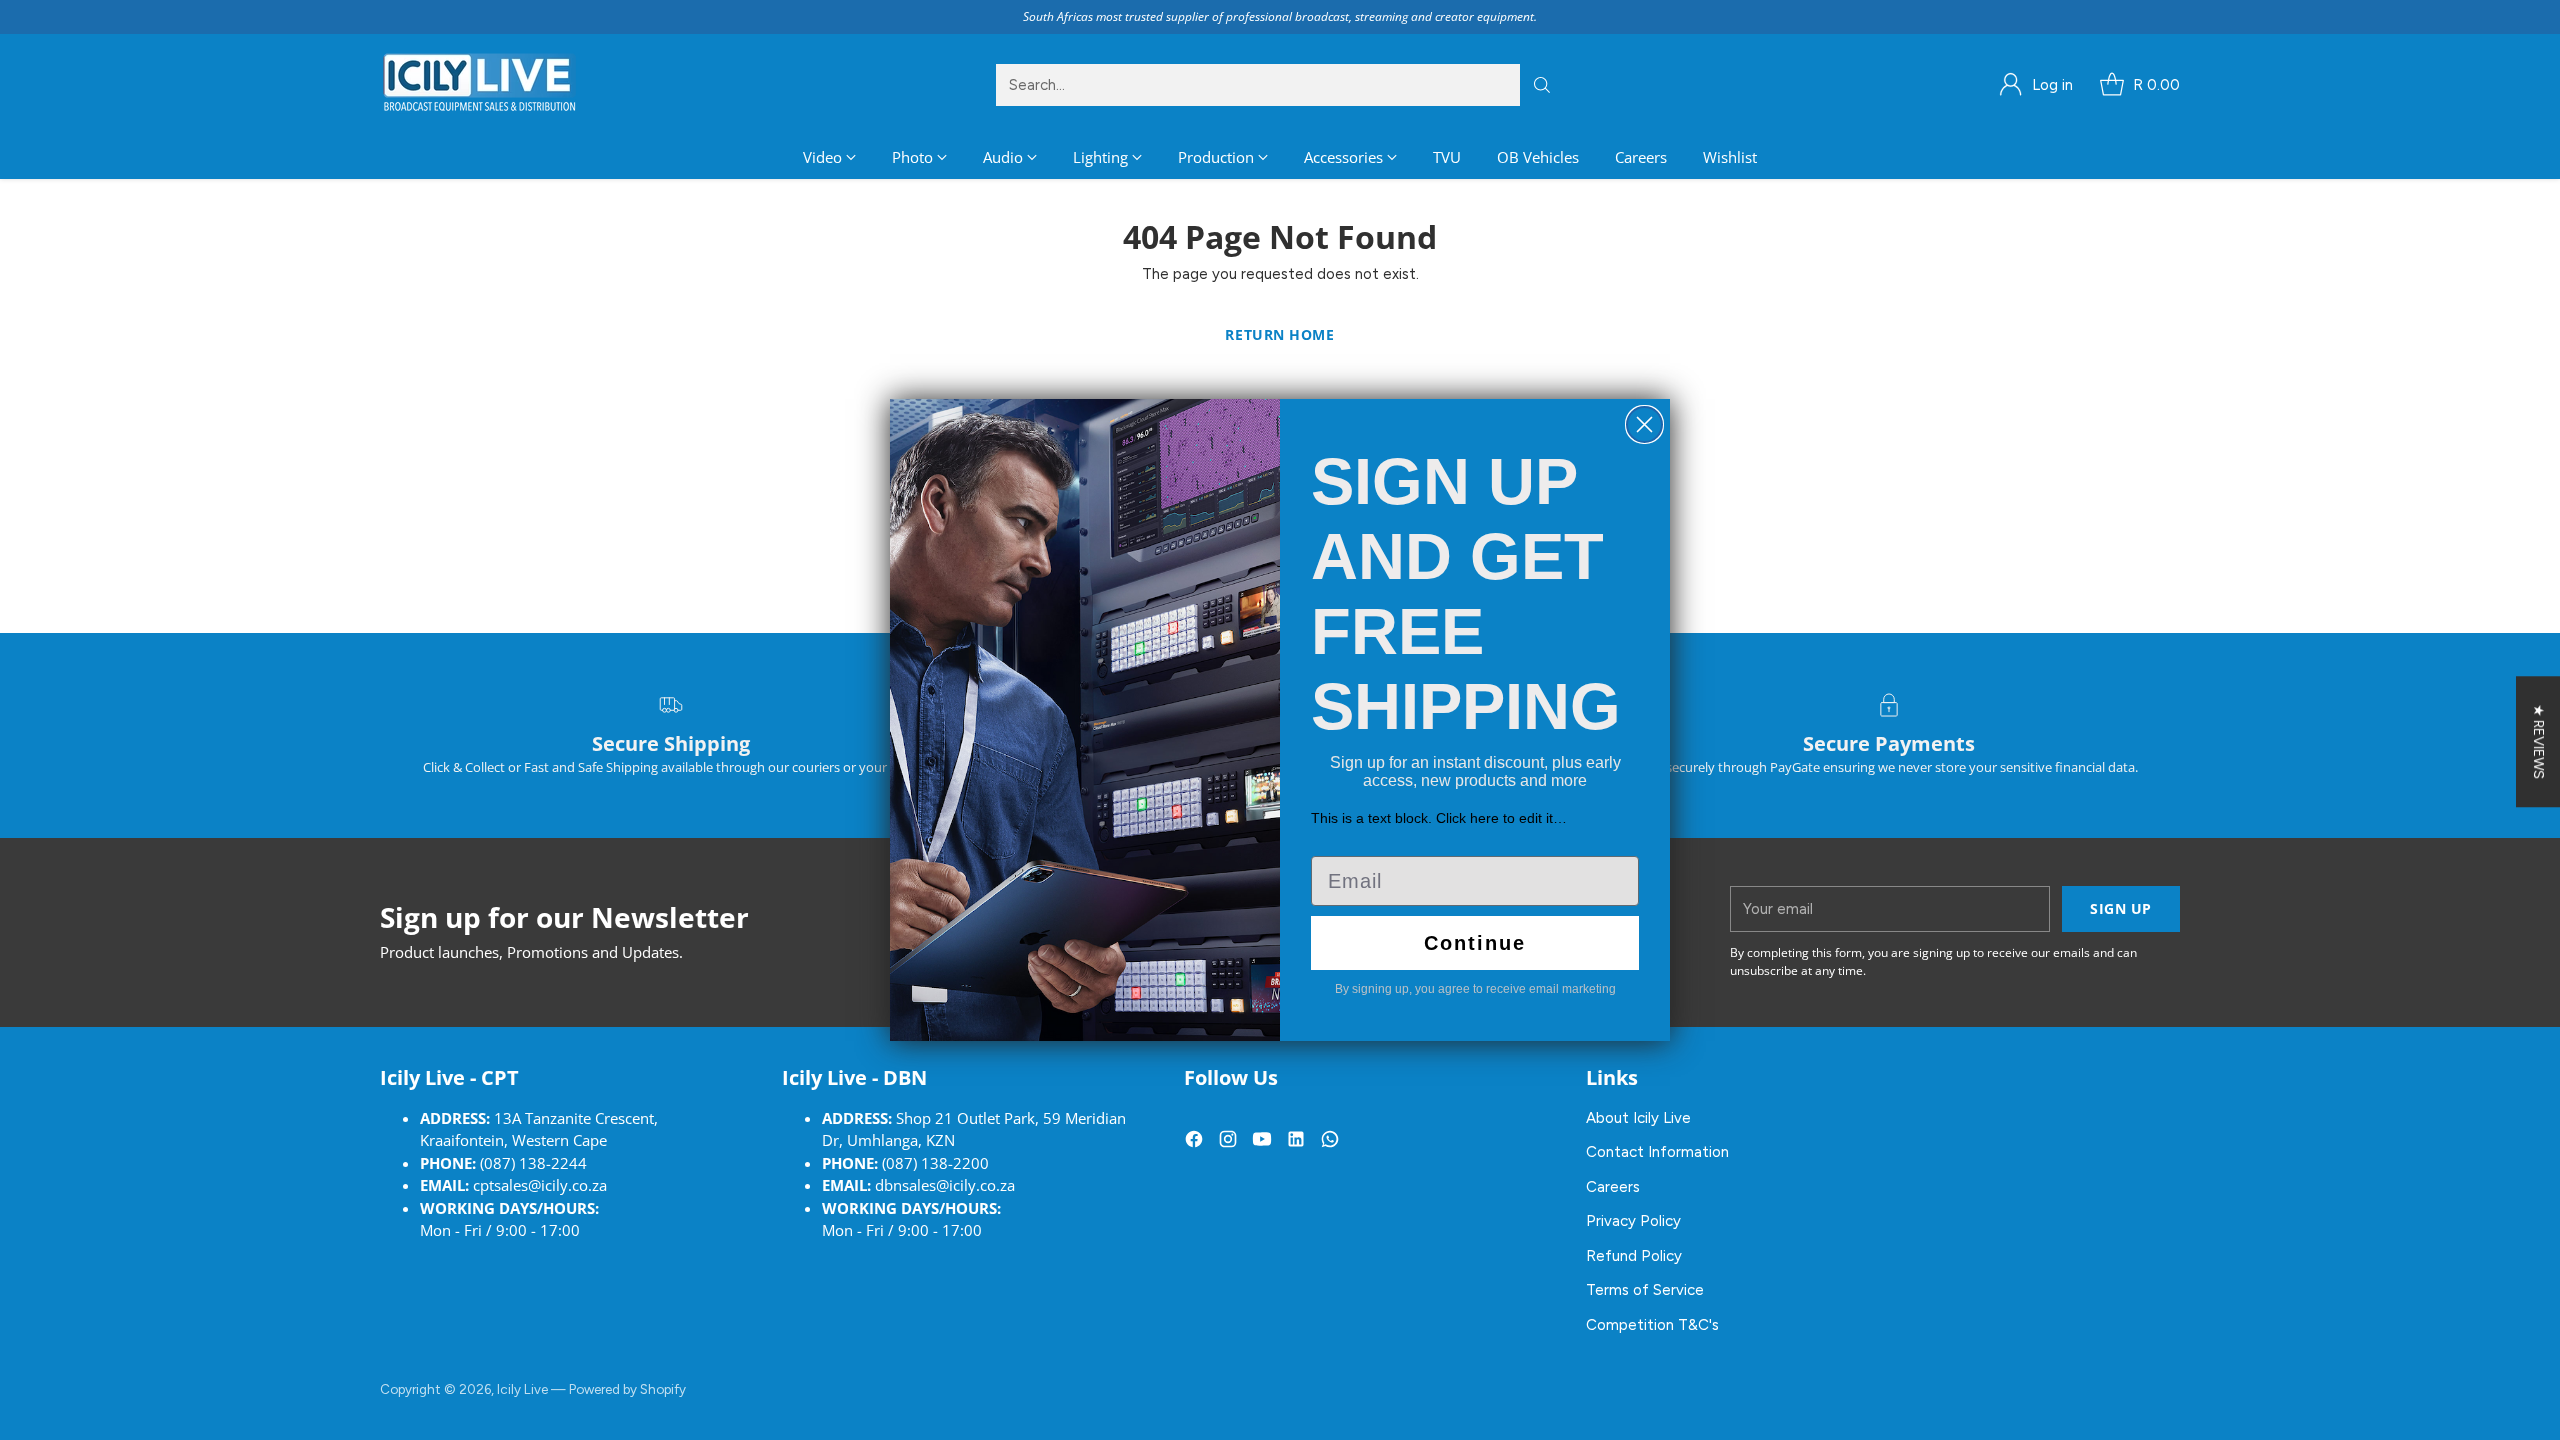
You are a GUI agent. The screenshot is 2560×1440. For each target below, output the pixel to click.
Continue (1475, 943)
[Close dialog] (1644, 424)
